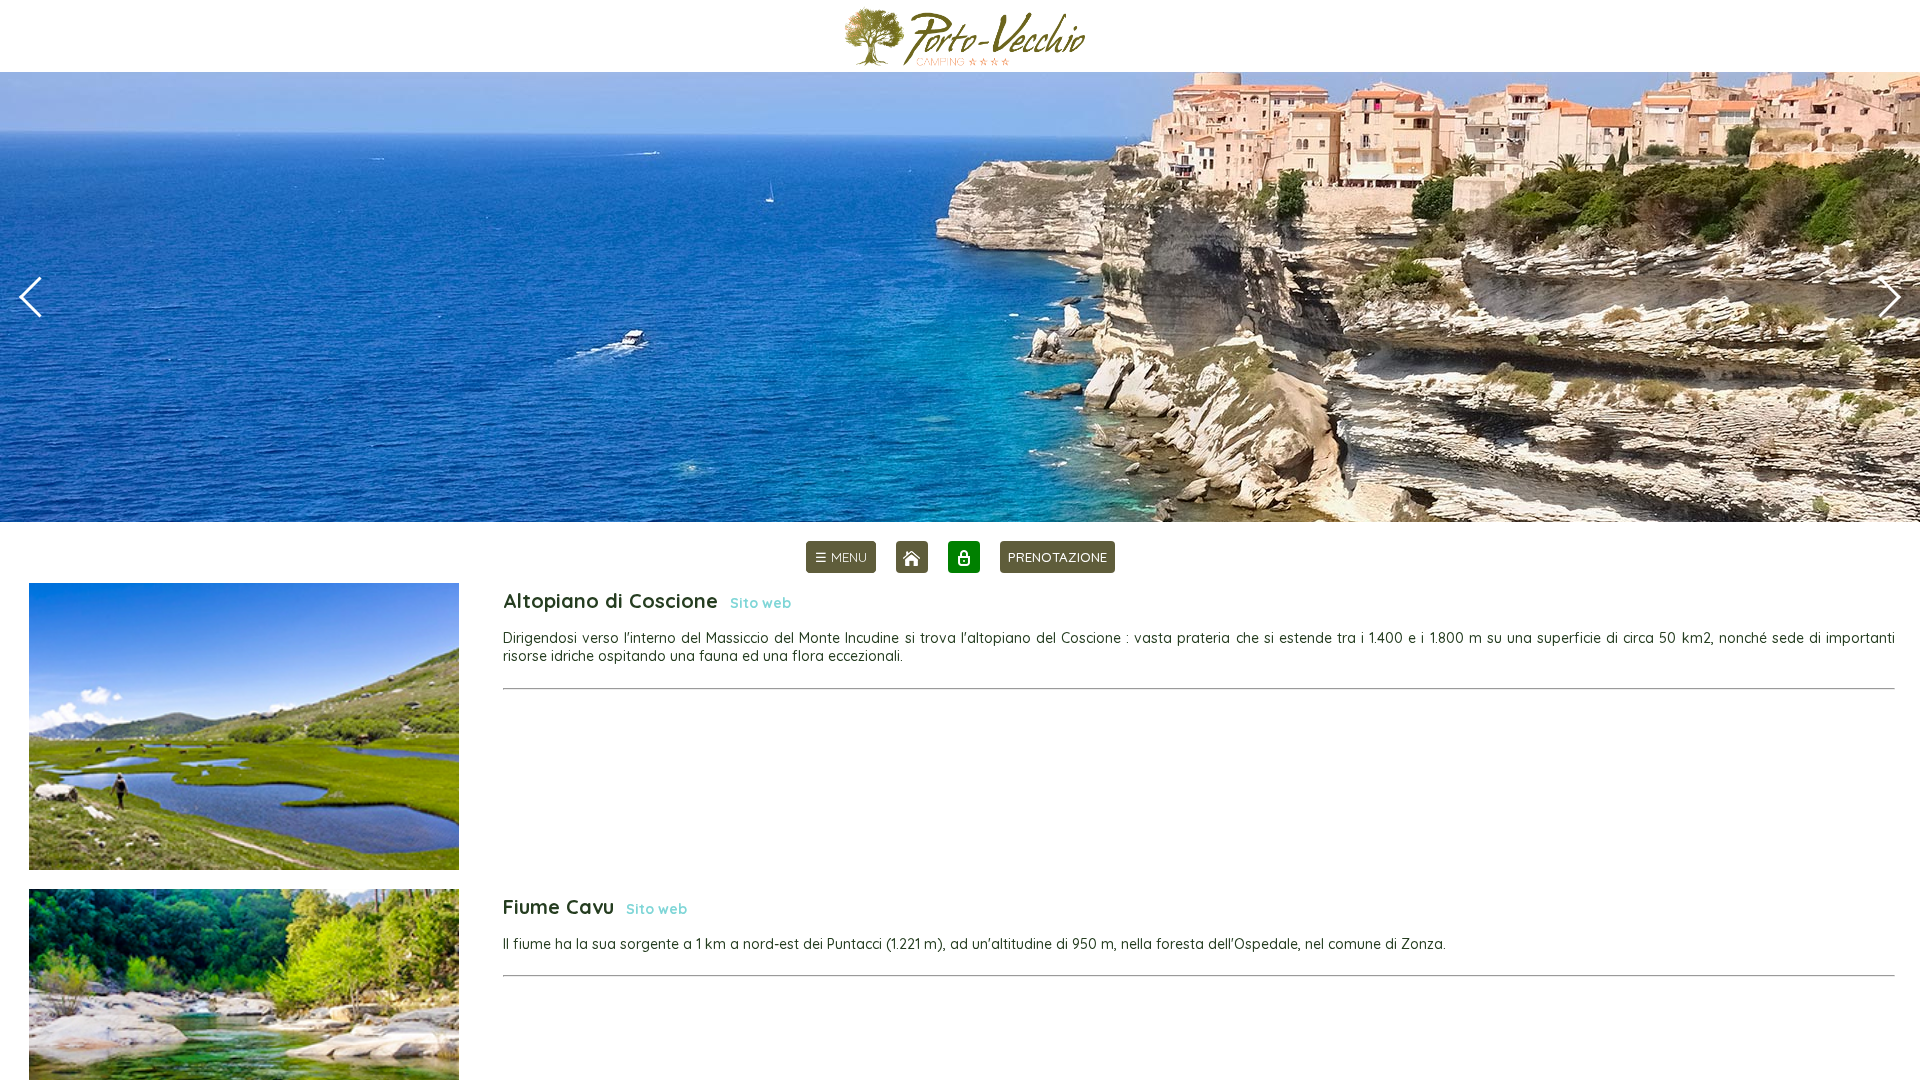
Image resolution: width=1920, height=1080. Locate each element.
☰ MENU (841, 557)
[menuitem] (841, 557)
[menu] (841, 557)
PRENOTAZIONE (1057, 557)
